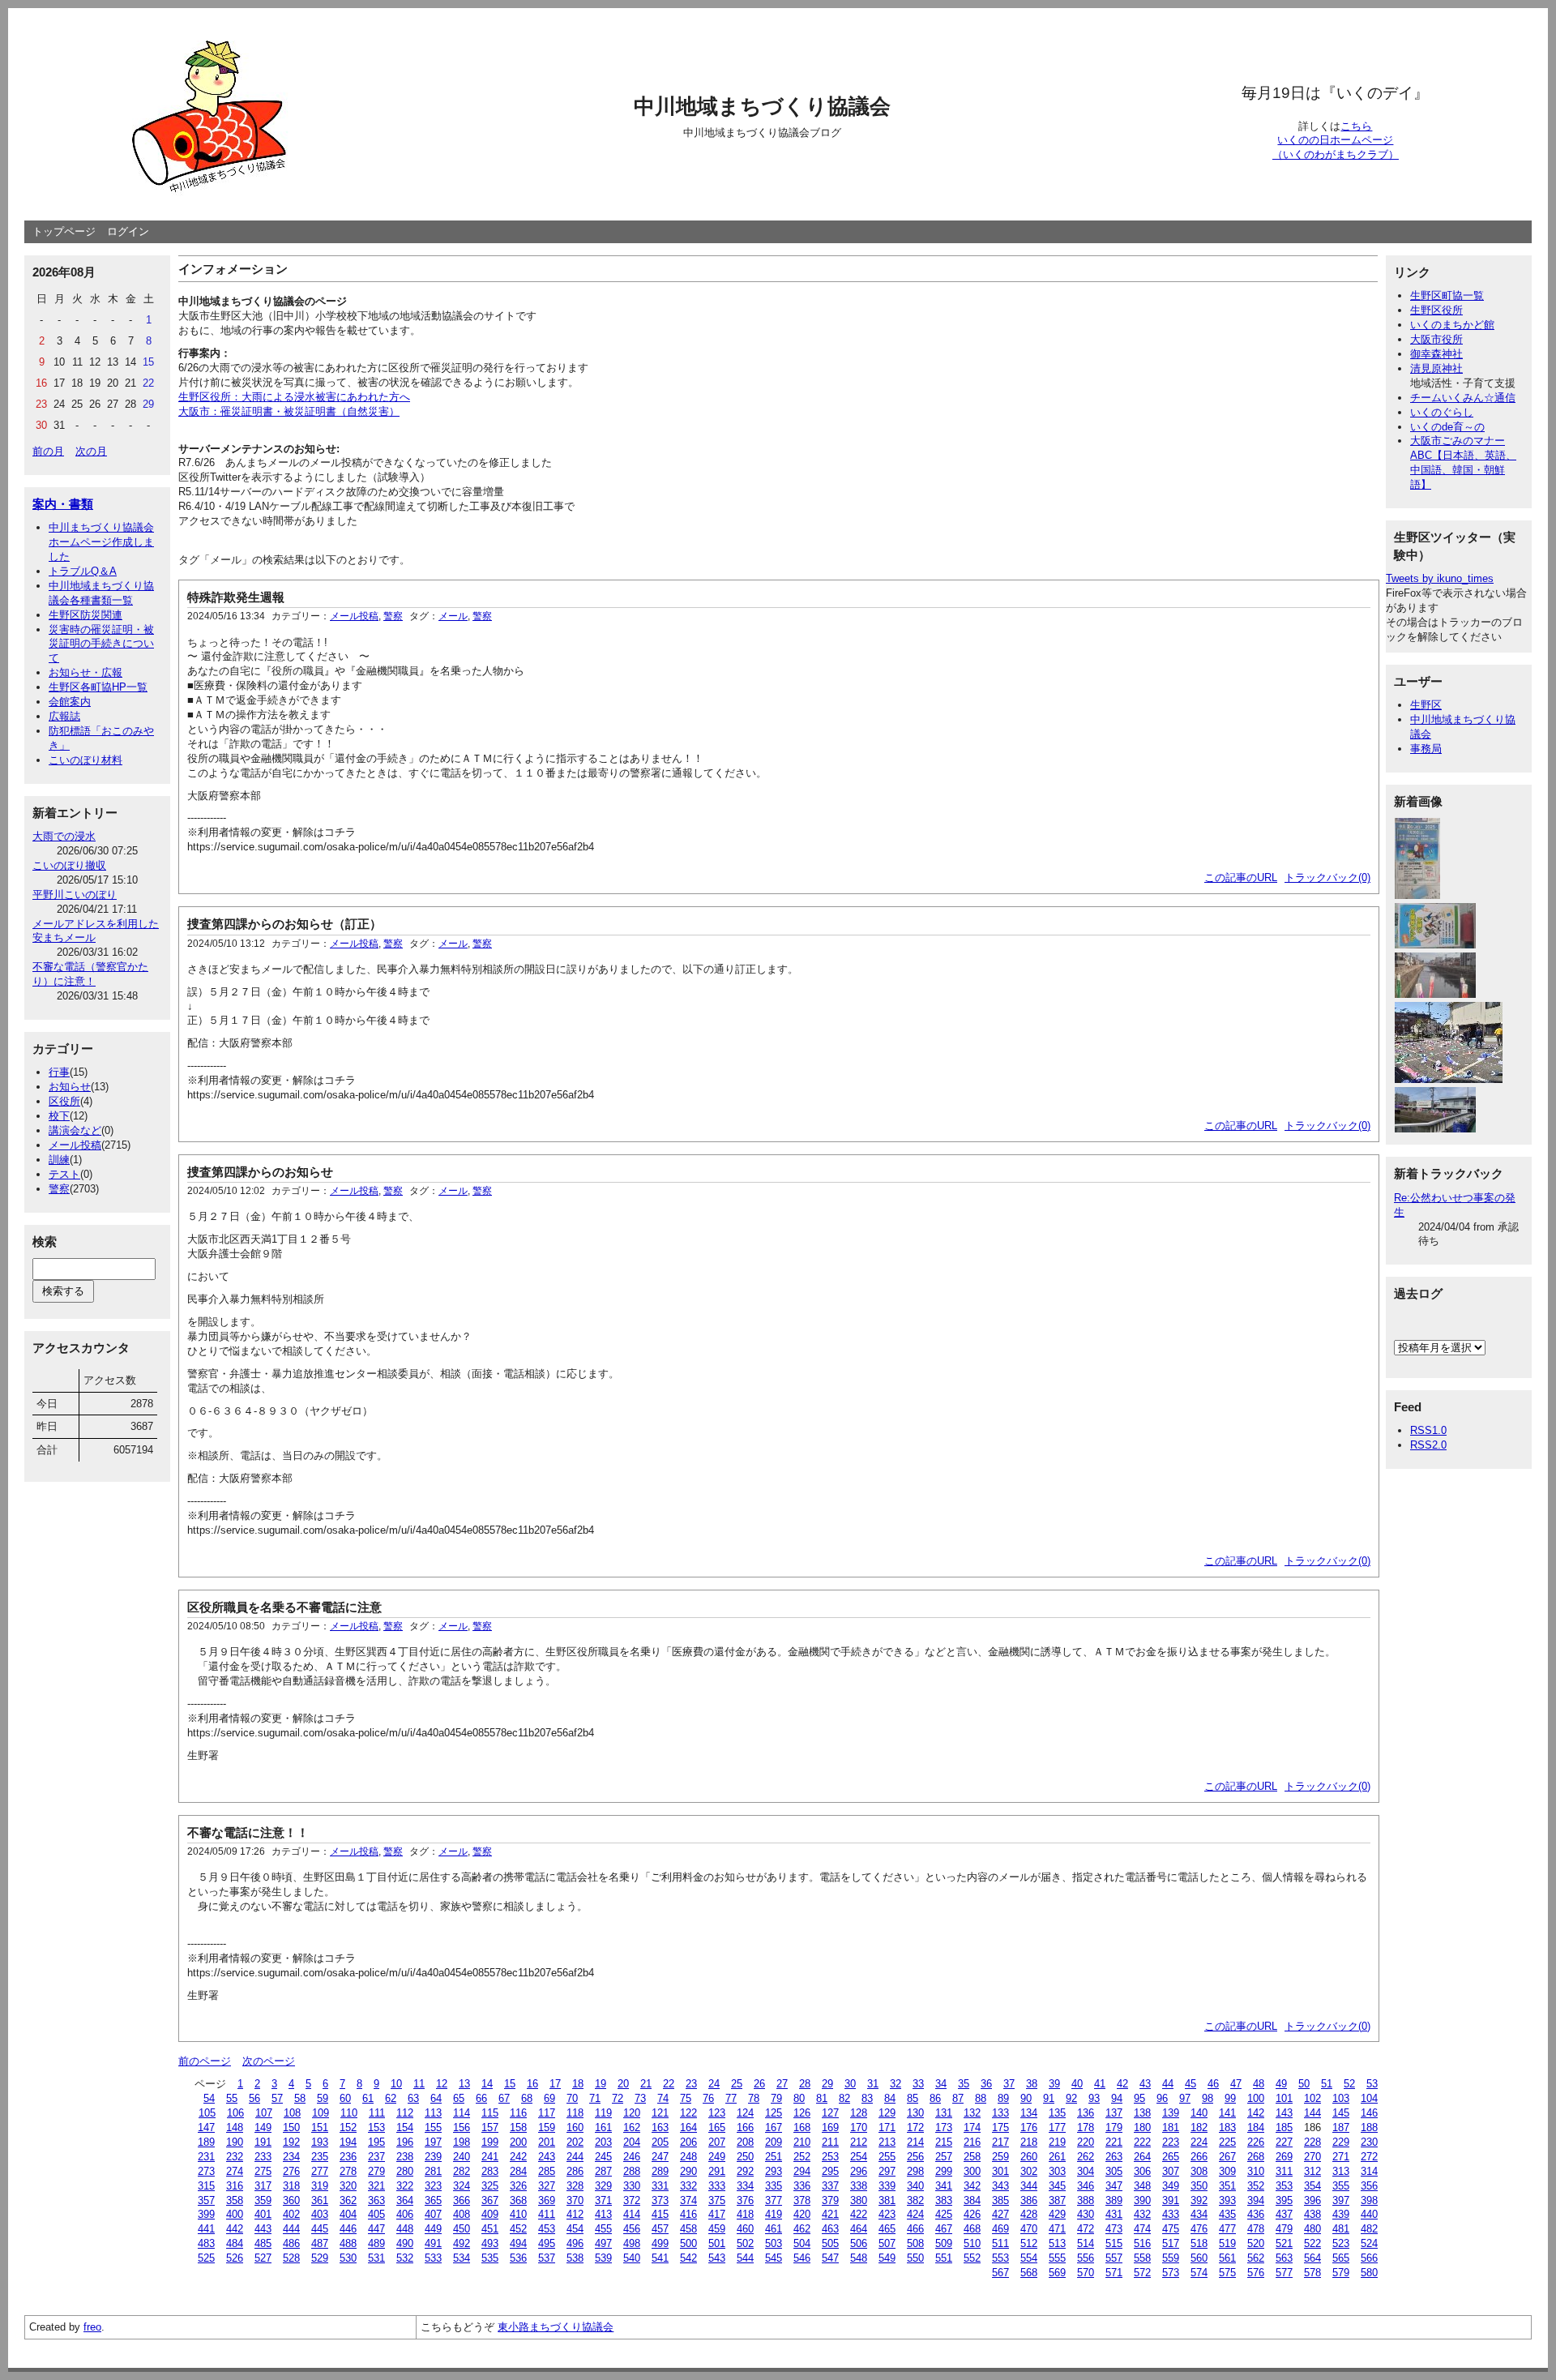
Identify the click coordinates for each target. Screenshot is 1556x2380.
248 (688, 2157)
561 (1227, 2258)
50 (1304, 2084)
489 (376, 2243)
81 (822, 2098)
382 (915, 2200)
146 (1369, 2113)
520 (1256, 2243)
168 (802, 2127)
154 (405, 2127)
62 (391, 2098)
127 (830, 2113)
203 (603, 2142)
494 (518, 2243)
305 (1114, 2171)
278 (348, 2171)
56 (254, 2098)
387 (1057, 2200)
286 (575, 2171)
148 (235, 2127)
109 (321, 2113)
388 (1086, 2200)
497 (603, 2243)
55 (232, 2098)
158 (518, 2127)
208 (745, 2142)
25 (737, 2084)
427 (1000, 2214)
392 (1199, 2200)
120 (632, 2113)
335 (774, 2186)
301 (1000, 2171)
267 (1227, 2157)
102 (1312, 2098)
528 (291, 2258)
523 (1341, 2243)
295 (830, 2171)
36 (986, 2084)
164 (688, 2127)
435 (1227, 2214)
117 (547, 2113)
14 (487, 2084)
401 (263, 2214)
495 (547, 2243)
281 (433, 2171)
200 (518, 2142)
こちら (1356, 126)
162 (632, 2127)
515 (1114, 2243)
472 (1086, 2229)
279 (376, 2171)
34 (941, 2084)
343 (1000, 2186)
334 (745, 2186)
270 (1312, 2157)
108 (292, 2113)
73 (640, 2098)
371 (603, 2200)
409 (490, 2214)
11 (419, 2084)
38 (1032, 2084)
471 (1057, 2229)
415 (660, 2214)
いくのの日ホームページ (1335, 140)
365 (433, 2200)
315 (206, 2186)
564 (1312, 2258)
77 (731, 2098)
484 (235, 2243)
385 (1000, 2200)
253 (830, 2157)
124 (745, 2113)
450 (462, 2229)
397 (1341, 2200)
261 (1057, 2157)
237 (376, 2157)
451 (490, 2229)
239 (433, 2157)
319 (320, 2186)
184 (1256, 2127)
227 (1284, 2142)
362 (348, 2200)
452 (518, 2229)
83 (867, 2098)
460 (745, 2229)
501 (717, 2243)
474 (1142, 2229)
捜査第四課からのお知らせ (260, 1172)
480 (1312, 2229)
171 (887, 2127)
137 (1114, 2113)
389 (1114, 2200)
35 (964, 2084)
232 (235, 2157)
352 (1256, 2186)
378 (802, 2200)
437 (1284, 2214)
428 (1029, 2214)
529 (320, 2258)
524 (1369, 2243)
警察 (59, 1189)
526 (235, 2258)
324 (462, 2186)
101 (1284, 2098)
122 (688, 2113)
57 (277, 2098)
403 (320, 2214)
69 (549, 2098)
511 (1000, 2243)
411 (547, 2214)
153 (376, 2127)
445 (320, 2229)
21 (646, 2084)
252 (802, 2157)
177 (1057, 2127)
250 (745, 2157)
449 (433, 2229)
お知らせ (70, 1087)
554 (1029, 2258)
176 (1029, 2127)
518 (1199, 2243)
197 (433, 2142)
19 (601, 2084)
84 (890, 2098)
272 (1369, 2157)
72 (618, 2098)
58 (300, 2098)
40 (1077, 2084)
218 (1029, 2142)
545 (774, 2258)
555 (1057, 2258)
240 (462, 2157)
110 (349, 2113)
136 (1086, 2113)
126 (802, 2113)
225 (1227, 2142)
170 (859, 2127)
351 (1227, 2186)
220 (1086, 2142)
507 (887, 2243)
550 (915, 2258)
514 (1086, 2243)
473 (1114, 2229)
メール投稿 (75, 1145)
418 (745, 2214)
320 (348, 2186)
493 (490, 2243)
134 (1029, 2113)
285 (547, 2171)
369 (547, 2200)
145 (1341, 2113)
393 (1227, 2200)
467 (944, 2229)
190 (235, 2142)
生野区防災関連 (85, 615)
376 (745, 2200)
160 (575, 2127)
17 (555, 2084)
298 (915, 2171)
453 (547, 2229)
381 (887, 2200)
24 (714, 2084)
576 (1256, 2273)
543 (717, 2258)
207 (717, 2142)
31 (873, 2084)
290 (688, 2171)
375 (717, 2200)
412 (575, 2214)
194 (348, 2142)
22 (669, 2084)
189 (206, 2142)
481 (1341, 2229)
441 (206, 2229)
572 (1142, 2273)
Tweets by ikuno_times (1440, 578)
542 (688, 2258)
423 (887, 2214)
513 (1057, 2243)
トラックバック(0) (1327, 878)
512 (1029, 2243)
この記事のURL (1241, 878)
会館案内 (70, 702)
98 (1208, 2098)
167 (774, 2127)
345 (1057, 2186)
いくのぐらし (1442, 412)
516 (1142, 2243)
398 (1369, 2200)
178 (1086, 2127)
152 (348, 2127)
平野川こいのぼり (75, 895)
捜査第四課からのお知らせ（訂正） (284, 924)
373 (660, 2200)
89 (1003, 2098)
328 (575, 2186)
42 (1122, 2084)
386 (1029, 2200)
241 (490, 2157)
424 (915, 2214)
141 (1227, 2113)
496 (575, 2243)
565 (1341, 2258)
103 (1341, 2098)
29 (827, 2084)
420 (802, 2214)
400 (235, 2214)
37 (1009, 2084)
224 (1199, 2142)
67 (504, 2098)
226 (1256, 2142)
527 (263, 2258)
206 (688, 2142)
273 (206, 2171)
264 (1142, 2157)
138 (1142, 2113)
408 (462, 2214)
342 (972, 2186)
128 (859, 2113)
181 (1171, 2127)
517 (1171, 2243)
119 (603, 2113)
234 (291, 2157)
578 (1312, 2273)
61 (368, 2098)
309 (1227, 2171)
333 (717, 2186)
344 (1029, 2186)
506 (859, 2243)
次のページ (269, 2061)
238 (405, 2157)
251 (774, 2157)
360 (291, 2200)
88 (981, 2098)
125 (774, 2113)
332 (688, 2186)
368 (518, 2200)
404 (348, 2214)
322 (405, 2186)
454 (575, 2229)
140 (1199, 2113)
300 (972, 2171)
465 (887, 2229)
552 (972, 2258)
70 (572, 2098)
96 (1162, 2098)
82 (844, 2098)
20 (623, 2084)
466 (915, 2229)
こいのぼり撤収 (69, 865)
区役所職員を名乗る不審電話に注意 (284, 1607)
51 (1327, 2084)
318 (291, 2186)
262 (1086, 2157)
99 (1230, 2098)
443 (263, 2229)
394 (1256, 2200)
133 (1000, 2113)
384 (972, 2200)
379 (830, 2200)
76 (708, 2098)
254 (859, 2157)
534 (462, 2258)
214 (915, 2142)
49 (1281, 2084)
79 (776, 2098)
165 (717, 2127)
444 (291, 2229)
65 (459, 2098)
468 (972, 2229)
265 (1171, 2157)
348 (1142, 2186)
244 (575, 2157)
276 (291, 2171)
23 (691, 2084)
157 (490, 2127)
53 (1372, 2084)
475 (1171, 2229)
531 (376, 2258)
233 (263, 2157)
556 (1086, 2258)
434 (1199, 2214)
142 (1256, 2113)
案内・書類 (63, 504)
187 (1341, 2127)
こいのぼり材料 (85, 760)
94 (1117, 2098)
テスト (64, 1174)
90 (1026, 2098)
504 (802, 2243)
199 (490, 2142)
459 (717, 2229)
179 (1114, 2127)
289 (660, 2171)
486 (291, 2243)
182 (1199, 2127)
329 (603, 2186)
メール (453, 616)
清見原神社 (1436, 368)
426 (972, 2214)
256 (915, 2157)
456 (632, 2229)
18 (578, 2084)
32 (896, 2084)
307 (1171, 2171)
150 (291, 2127)
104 (1369, 2098)
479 (1284, 2229)
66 (481, 2098)
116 (518, 2113)
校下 (59, 1116)
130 (915, 2113)
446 (348, 2229)
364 (405, 2200)
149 (263, 2127)
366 (462, 2200)
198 (462, 2142)
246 (632, 2157)
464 (859, 2229)
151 (320, 2127)
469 (1000, 2229)
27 (782, 2084)
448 (405, 2229)
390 (1142, 2200)
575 (1227, 2273)
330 (632, 2186)
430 (1086, 2214)
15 (510, 2084)
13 (464, 2084)
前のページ (205, 2061)
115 (490, 2113)
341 (944, 2186)
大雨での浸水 (64, 836)
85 (913, 2098)
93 (1094, 2098)
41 (1100, 2084)
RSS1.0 (1428, 1430)
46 (1213, 2084)
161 (603, 2127)
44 (1168, 2084)
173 (944, 2127)
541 (660, 2258)
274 (235, 2171)
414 (632, 2214)
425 (944, 2214)
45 (1191, 2084)
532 (405, 2258)
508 (915, 2243)
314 (1369, 2171)
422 (859, 2214)
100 (1256, 2098)
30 (850, 2084)
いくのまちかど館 (1452, 325)
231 (206, 2157)
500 (688, 2243)
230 (1369, 2142)
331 (660, 2186)
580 (1369, 2273)
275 (263, 2171)
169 (830, 2127)
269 (1284, 2157)
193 (320, 2142)
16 (532, 2084)
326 (518, 2186)
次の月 (91, 451)
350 (1199, 2186)
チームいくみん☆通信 (1463, 398)
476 (1199, 2229)
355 (1341, 2186)
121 (660, 2113)
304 (1086, 2171)
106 (235, 2113)
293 (774, 2171)
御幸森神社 (1436, 354)
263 (1114, 2157)
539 (603, 2258)
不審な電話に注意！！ (248, 1832)
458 (688, 2229)
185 (1284, 2127)
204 (632, 2142)
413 (603, 2214)
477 (1227, 2229)
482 (1369, 2229)
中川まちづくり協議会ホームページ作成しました (101, 542)
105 (207, 2113)
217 (1000, 2142)
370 (575, 2200)
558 (1142, 2258)
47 (1236, 2084)
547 (830, 2258)
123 (717, 2113)
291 (717, 2171)
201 (547, 2142)
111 (377, 2113)
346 (1086, 2186)
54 (209, 2098)
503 (774, 2243)
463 (830, 2229)
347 (1114, 2186)
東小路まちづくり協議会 (556, 2327)
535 (490, 2258)
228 (1312, 2142)
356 (1369, 2186)
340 (915, 2186)
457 (660, 2229)
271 (1341, 2157)
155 (433, 2127)
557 (1114, 2258)
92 (1071, 2098)
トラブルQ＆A (83, 571)
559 (1171, 2258)
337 (830, 2186)
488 (348, 2243)
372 (632, 2200)
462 (802, 2229)
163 (660, 2127)
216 (972, 2142)
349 (1171, 2186)
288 (632, 2171)
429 (1057, 2214)
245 (603, 2157)
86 (935, 2098)
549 (887, 2258)
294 (802, 2171)
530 (348, 2258)
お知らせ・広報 (85, 672)
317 (263, 2186)
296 (859, 2171)
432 (1142, 2214)
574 (1199, 2273)
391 (1171, 2200)
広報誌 (64, 716)
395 (1284, 2200)
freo (92, 2327)
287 (603, 2171)
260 (1029, 2157)
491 (433, 2243)
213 (887, 2142)
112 (405, 2113)
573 (1171, 2273)
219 (1057, 2142)
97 (1185, 2098)
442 (235, 2229)
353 (1284, 2186)
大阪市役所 (1436, 339)
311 (1284, 2171)
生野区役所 (1436, 310)
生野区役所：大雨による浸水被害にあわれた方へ (294, 397)
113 (433, 2113)
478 (1256, 2229)
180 (1142, 2127)
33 (918, 2084)
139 (1171, 2113)
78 (754, 2098)
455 (603, 2229)
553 (1000, 2258)
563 (1284, 2258)
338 (859, 2186)
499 (660, 2243)
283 (490, 2171)
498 (632, 2243)
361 (320, 2200)
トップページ (64, 231)
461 (774, 2229)
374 (688, 2200)
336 (802, 2186)
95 (1139, 2098)
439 (1341, 2214)
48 (1259, 2084)
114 (462, 2113)
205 (660, 2142)
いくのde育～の (1447, 427)
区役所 (64, 1101)
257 (944, 2157)
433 (1171, 2214)
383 (944, 2200)
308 (1199, 2171)
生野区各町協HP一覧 (98, 687)
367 (490, 2200)
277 (320, 2171)
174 (972, 2127)
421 (830, 2214)
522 (1312, 2243)
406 (405, 2214)
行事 (59, 1072)
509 (944, 2243)
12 (442, 2084)
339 (887, 2186)
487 (320, 2243)
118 (575, 2113)
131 (944, 2113)
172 (915, 2127)
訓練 (59, 1160)
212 (859, 2142)
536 (518, 2258)
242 (518, 2157)
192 (291, 2142)
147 (206, 2127)
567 (1000, 2273)
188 (1369, 2127)
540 (632, 2258)
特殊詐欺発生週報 (236, 597)
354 (1312, 2186)
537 (547, 2258)
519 (1227, 2243)
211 (830, 2142)
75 (686, 2098)
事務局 (1426, 749)
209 (774, 2142)
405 (376, 2214)
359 (263, 2200)
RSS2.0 (1428, 1445)
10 (396, 2084)
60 (345, 2098)
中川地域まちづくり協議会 (762, 106)
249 (717, 2157)
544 (745, 2258)
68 (527, 2098)
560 (1199, 2258)
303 (1057, 2171)
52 (1349, 2084)
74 (663, 2098)
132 (972, 2113)
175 (1000, 2127)
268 (1256, 2157)
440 (1369, 2214)
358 (235, 2200)
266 (1199, 2157)
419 (774, 2214)
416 (688, 2214)
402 (291, 2214)
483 (206, 2243)
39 (1054, 2084)
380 (859, 2200)
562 (1256, 2258)
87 (958, 2098)
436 (1256, 2214)
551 (944, 2258)
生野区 (1426, 705)
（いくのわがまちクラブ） (1336, 154)
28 (805, 2084)
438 (1312, 2214)
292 (745, 2171)
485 (263, 2243)
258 (972, 2157)
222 (1142, 2142)
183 (1227, 2127)
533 (433, 2258)
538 (575, 2258)
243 (547, 2157)
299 (944, 2171)
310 (1256, 2171)
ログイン (128, 231)
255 (887, 2157)
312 (1312, 2171)
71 (595, 2098)
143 (1284, 2113)
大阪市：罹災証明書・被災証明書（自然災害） (289, 411)
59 (323, 2098)
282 (462, 2171)
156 (462, 2127)
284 (518, 2171)
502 (745, 2243)
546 (802, 2258)
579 (1341, 2273)
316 (235, 2186)
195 (376, 2142)
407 (433, 2214)
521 (1284, 2243)
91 (1049, 2098)
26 (759, 2084)
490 (405, 2243)
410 (518, 2214)
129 (887, 2113)
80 (799, 2098)
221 (1114, 2142)
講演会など (75, 1130)
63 (413, 2098)
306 (1142, 2171)
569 (1057, 2273)
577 (1284, 2273)
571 (1114, 2273)
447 (376, 2229)
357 (206, 2200)
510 (972, 2243)
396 (1312, 2200)
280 (405, 2171)
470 (1029, 2229)
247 (660, 2157)
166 (745, 2127)
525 (206, 2258)
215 (944, 2142)
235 (320, 2157)
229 (1341, 2142)
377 (774, 2200)
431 (1114, 2214)
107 (264, 2113)
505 (830, 2243)
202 (575, 2142)
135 (1057, 2113)
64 (436, 2098)
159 (547, 2127)
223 (1171, 2142)
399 (206, 2214)
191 (263, 2142)
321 (376, 2186)
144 (1312, 2113)
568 (1029, 2273)
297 (887, 2171)
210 (802, 2142)
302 (1029, 2171)
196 (405, 2142)
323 (433, 2186)
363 (376, 2200)
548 (859, 2258)
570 (1086, 2273)
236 (348, 2157)
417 (717, 2214)
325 (490, 2186)
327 (547, 2186)
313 (1341, 2171)
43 (1145, 2084)
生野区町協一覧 (1447, 295)
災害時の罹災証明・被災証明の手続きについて (101, 644)
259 (1000, 2157)
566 (1369, 2258)
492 (462, 2243)
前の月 (48, 451)
